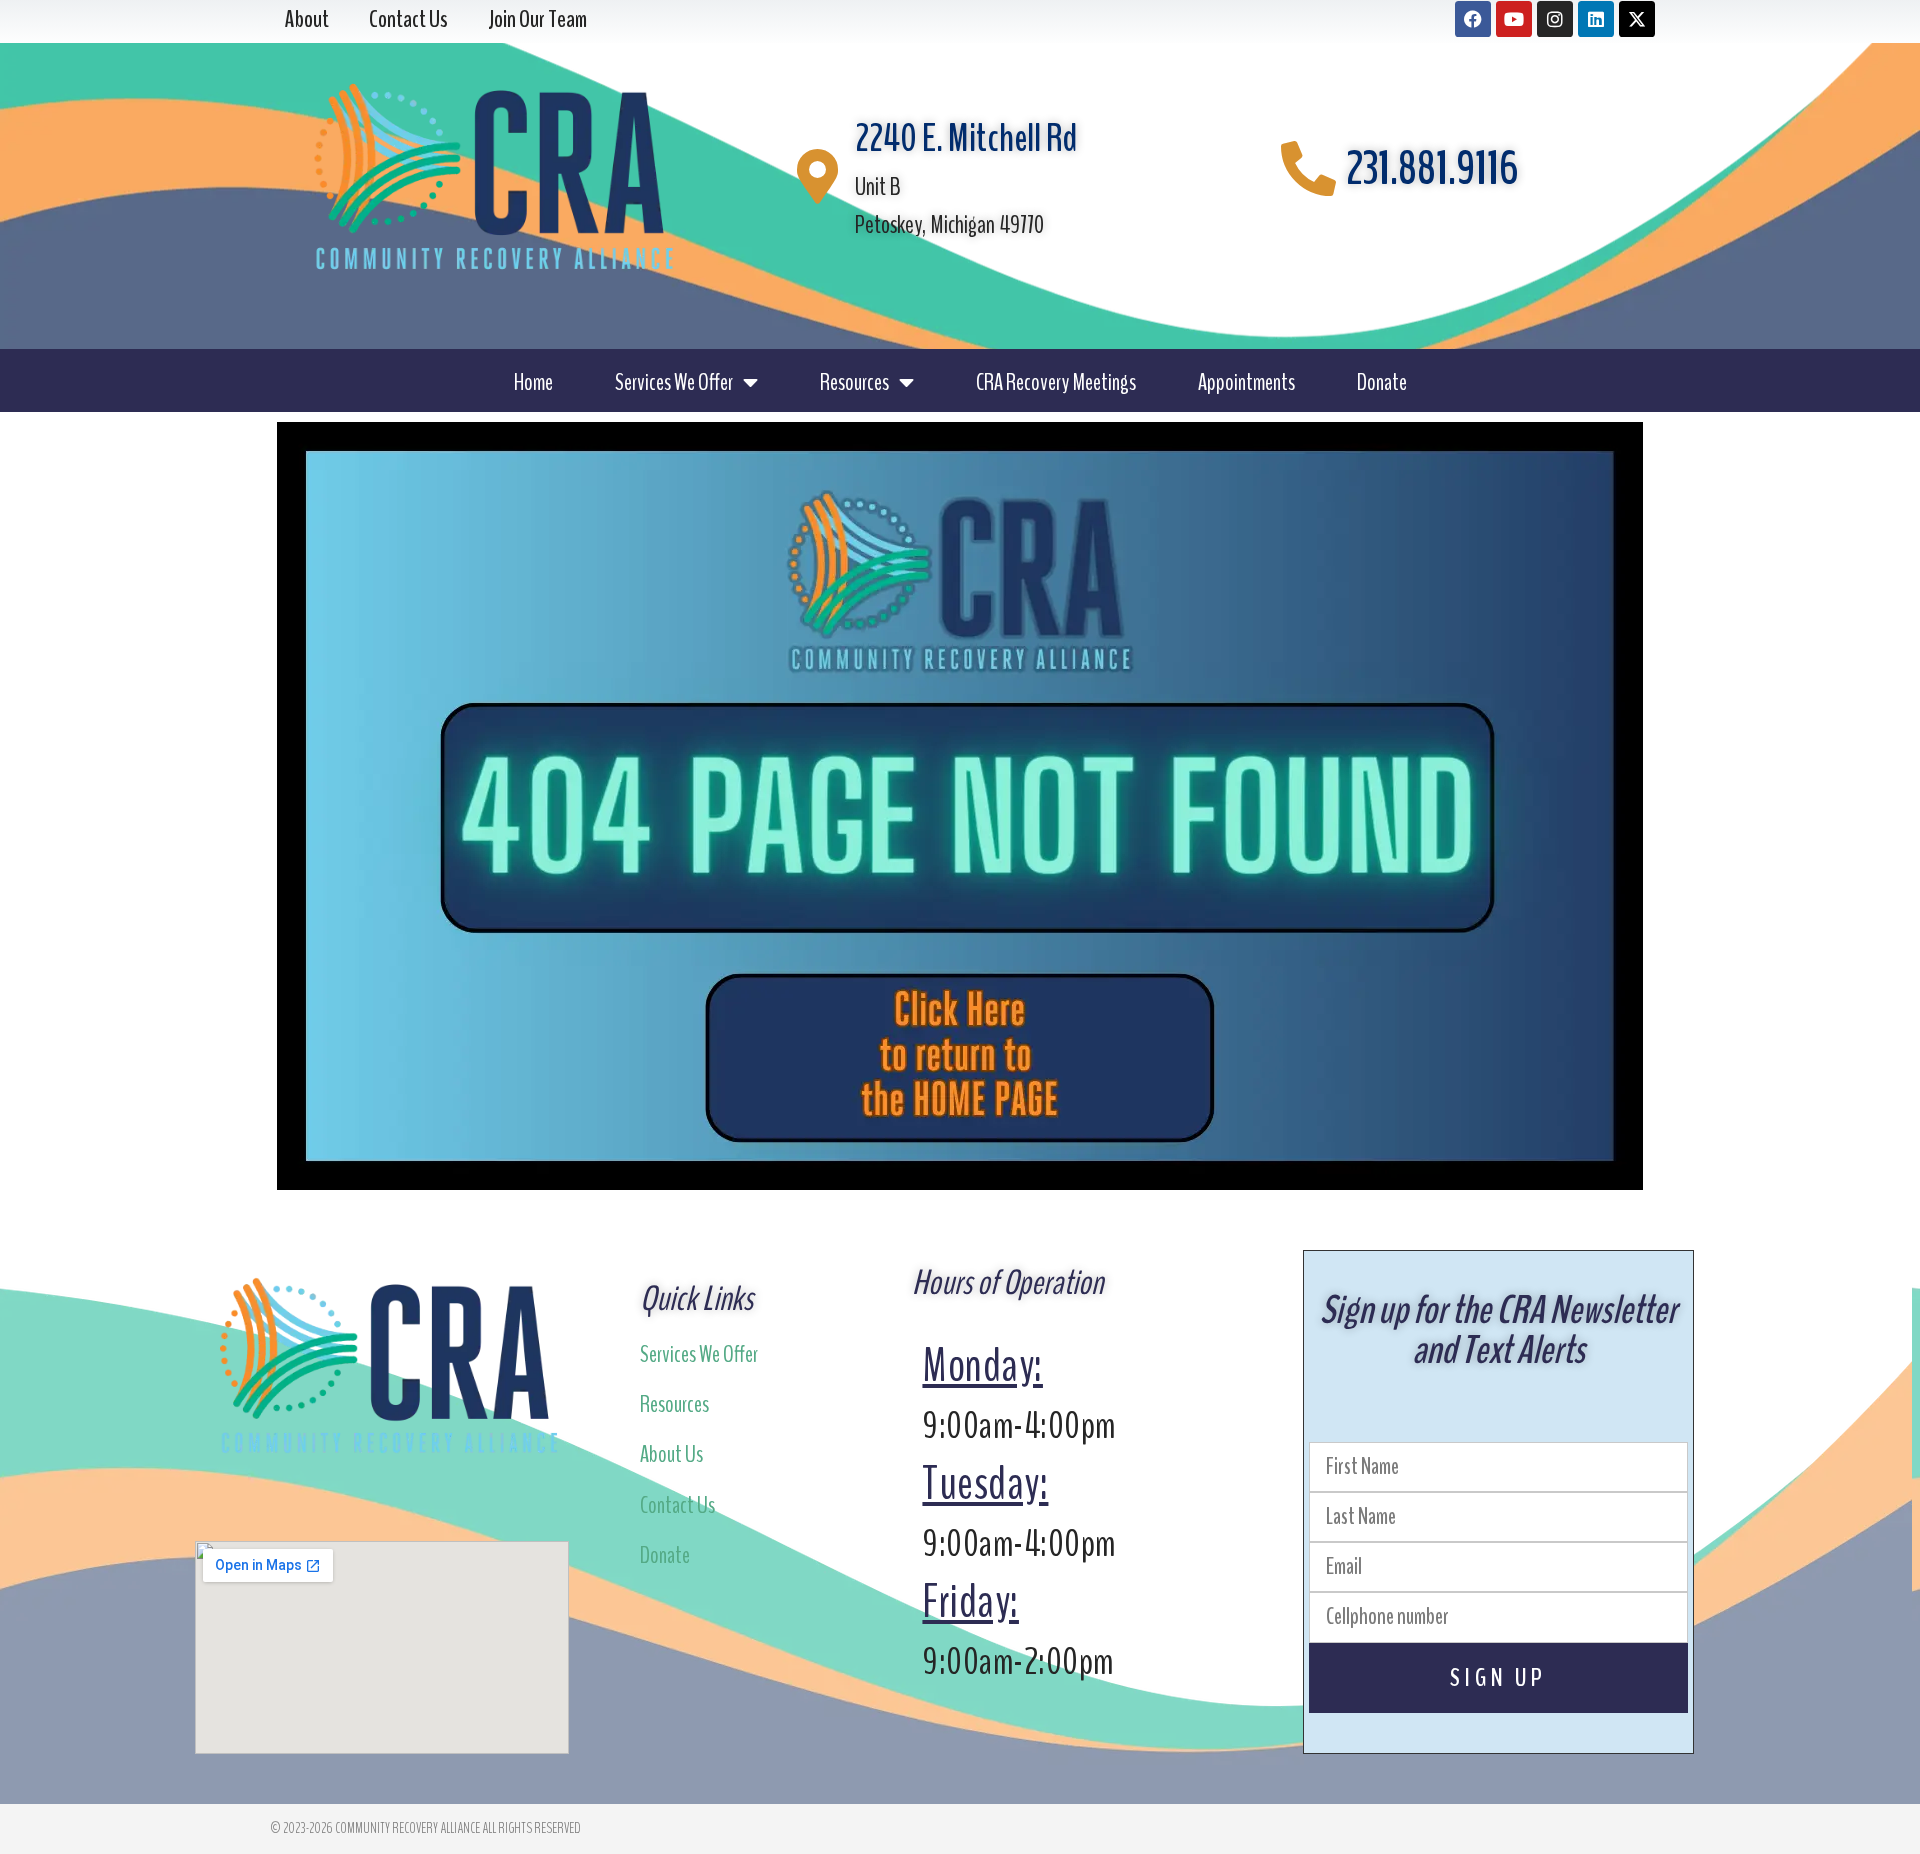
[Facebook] (1473, 19)
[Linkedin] (1596, 19)
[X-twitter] (1637, 19)
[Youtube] (1514, 19)
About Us (671, 1454)
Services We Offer (674, 382)
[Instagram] (1555, 19)
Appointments (1246, 382)
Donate (1382, 382)
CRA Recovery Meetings (1056, 382)
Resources (854, 382)
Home (533, 382)
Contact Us (677, 1505)
